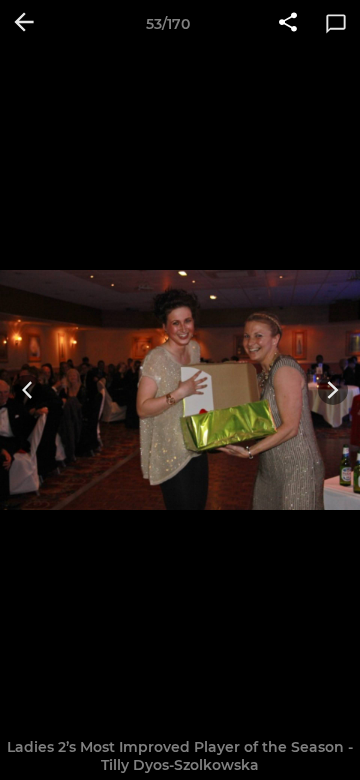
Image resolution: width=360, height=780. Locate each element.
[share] (288, 24)
